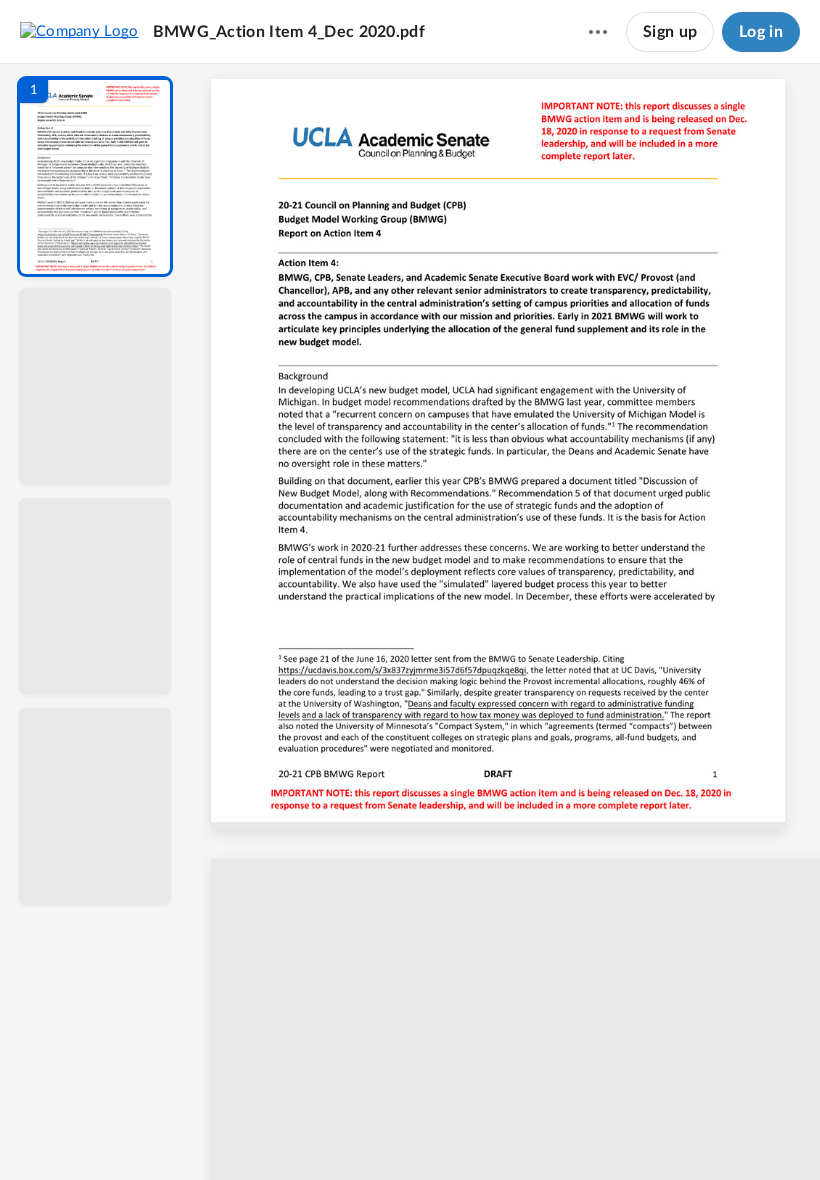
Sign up (670, 32)
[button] (95, 176)
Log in (761, 32)
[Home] (79, 31)
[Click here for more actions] (598, 32)
